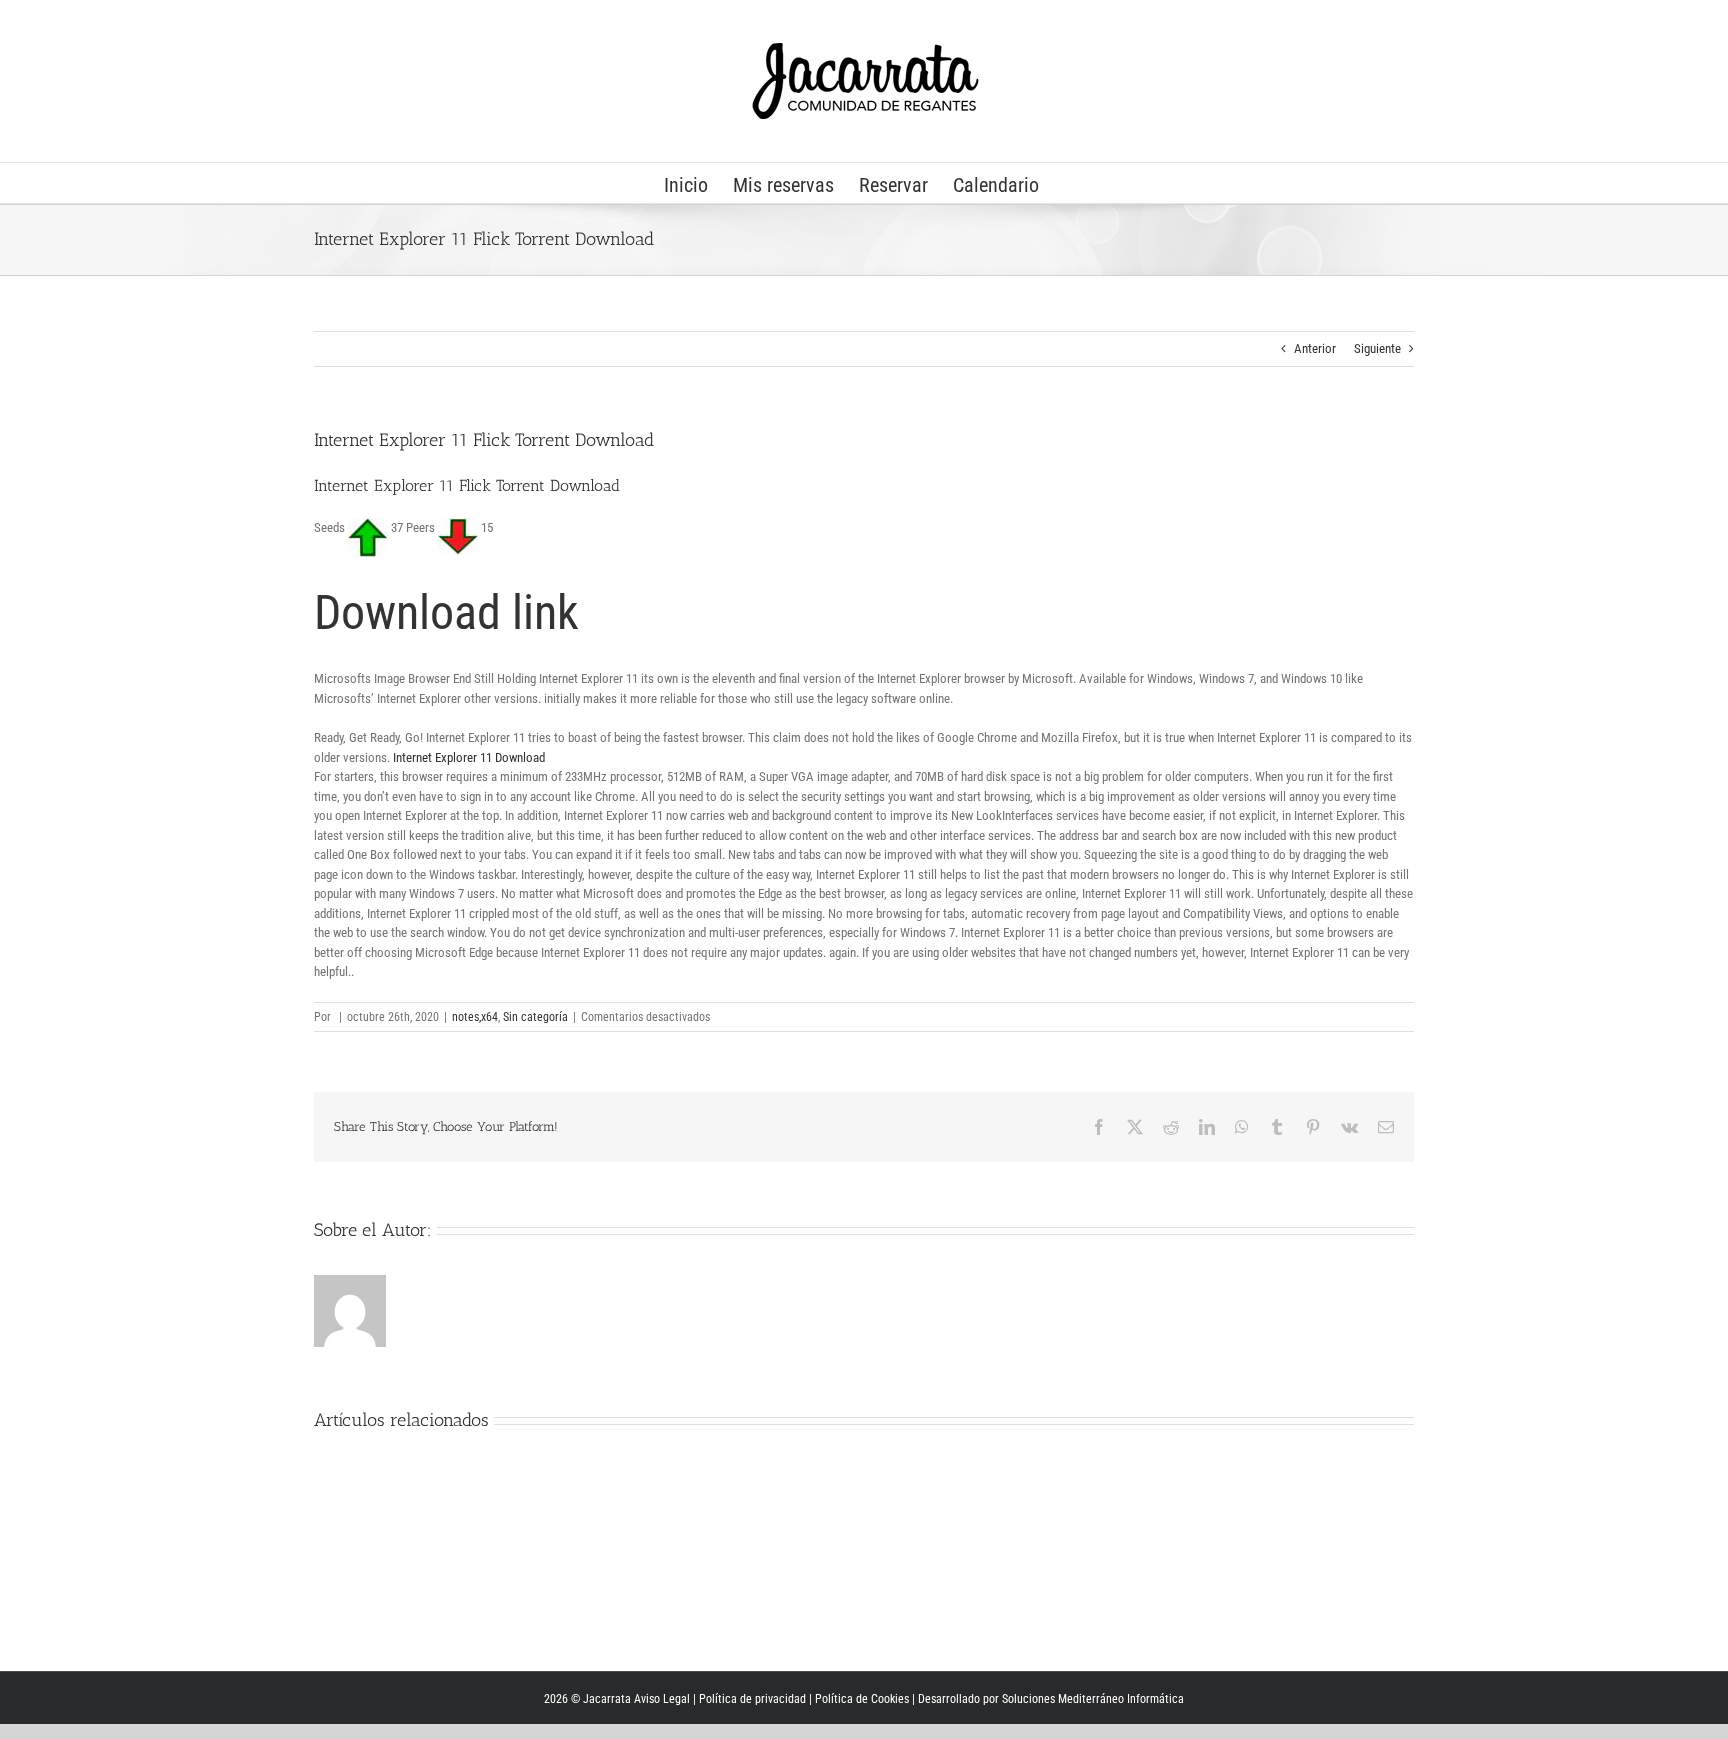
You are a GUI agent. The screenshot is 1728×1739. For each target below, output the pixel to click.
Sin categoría (535, 1017)
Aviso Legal (662, 1699)
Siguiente (1377, 348)
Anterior (1315, 348)
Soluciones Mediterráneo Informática (1093, 1699)
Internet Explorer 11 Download (469, 757)
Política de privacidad (752, 1699)
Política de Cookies (862, 1699)
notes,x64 (475, 1017)
